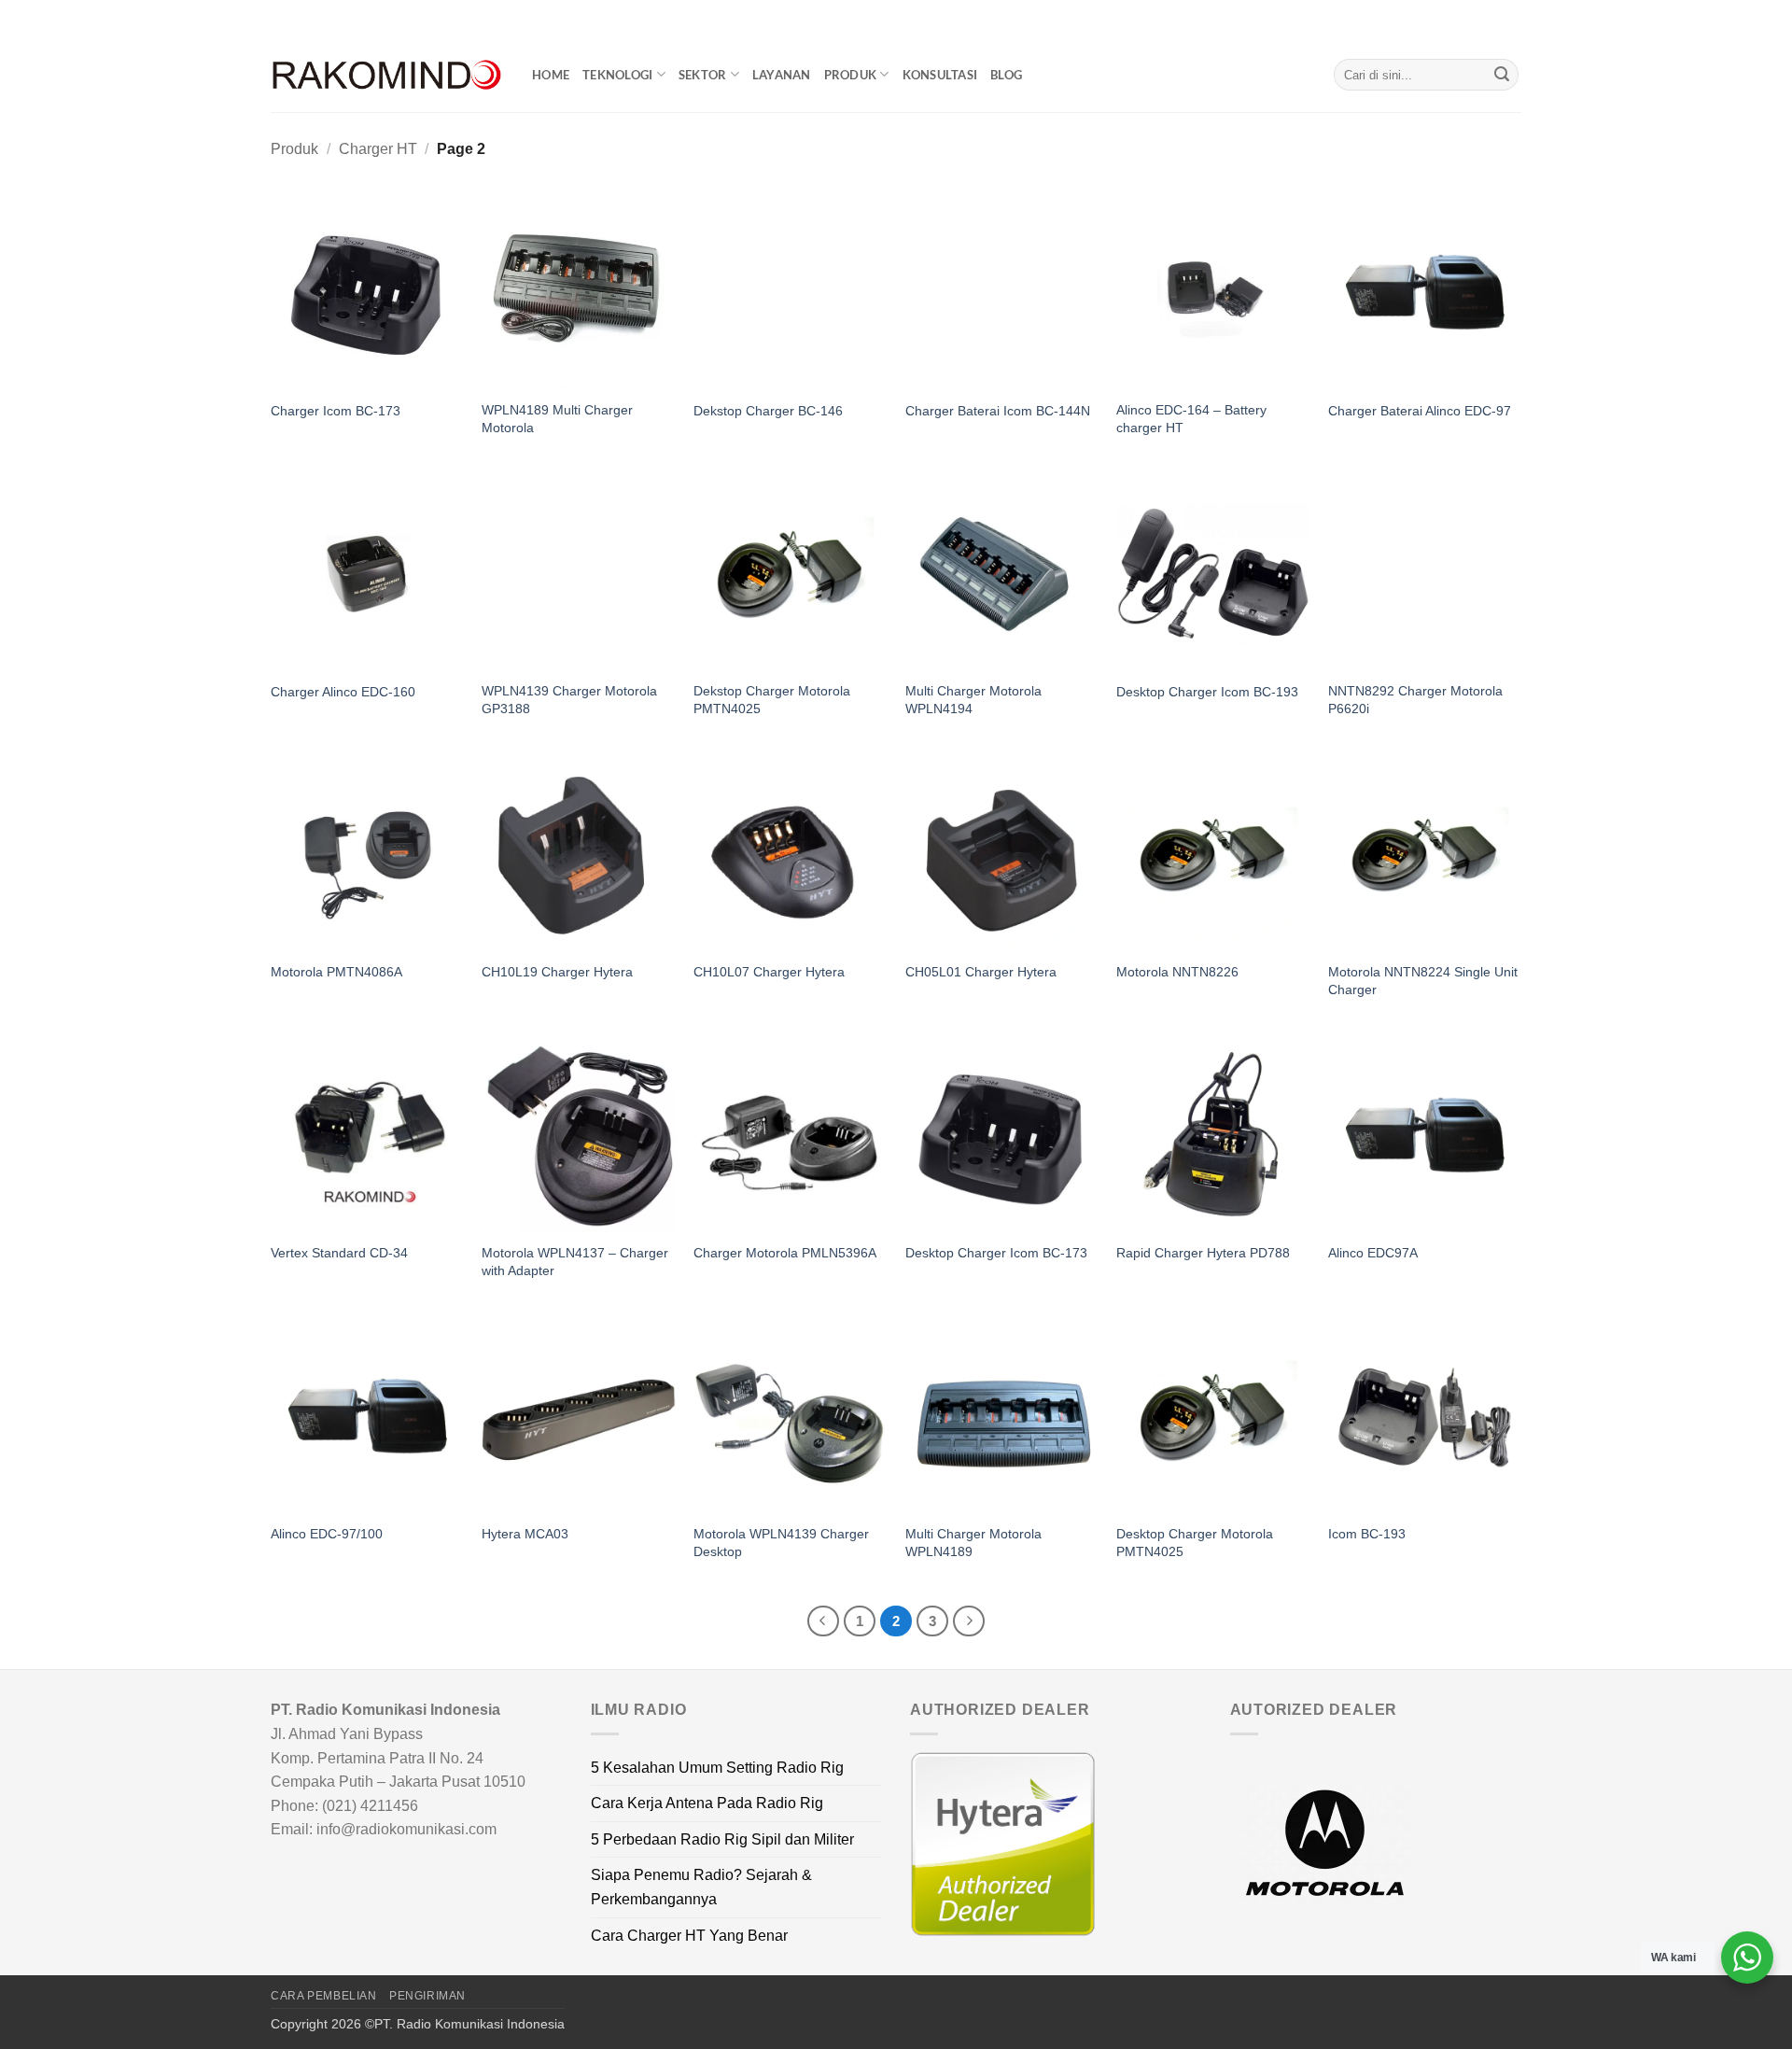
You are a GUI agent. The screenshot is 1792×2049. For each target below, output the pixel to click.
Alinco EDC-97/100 (327, 1534)
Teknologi (617, 75)
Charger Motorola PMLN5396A (785, 1253)
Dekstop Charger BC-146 (768, 411)
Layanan (782, 75)
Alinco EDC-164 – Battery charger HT (1191, 419)
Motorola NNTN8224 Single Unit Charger (1423, 981)
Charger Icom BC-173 (336, 411)
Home (551, 75)
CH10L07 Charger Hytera (769, 972)
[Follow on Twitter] (1494, 19)
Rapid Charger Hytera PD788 (1203, 1253)
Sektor (703, 75)
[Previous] (823, 1621)
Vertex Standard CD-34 (339, 1253)
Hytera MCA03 (525, 1534)
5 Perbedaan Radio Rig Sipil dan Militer (722, 1839)
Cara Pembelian (324, 1996)
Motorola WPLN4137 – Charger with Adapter (575, 1262)
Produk (851, 75)
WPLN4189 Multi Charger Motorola (557, 419)
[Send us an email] (1512, 19)
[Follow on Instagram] (1477, 19)
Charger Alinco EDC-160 (343, 692)
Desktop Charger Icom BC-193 (1207, 692)
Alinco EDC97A (1373, 1253)
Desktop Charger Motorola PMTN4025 (1195, 1543)
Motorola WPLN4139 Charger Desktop (781, 1543)
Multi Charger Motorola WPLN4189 (973, 1543)
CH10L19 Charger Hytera (557, 972)
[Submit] (1502, 75)
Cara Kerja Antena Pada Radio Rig (707, 1803)
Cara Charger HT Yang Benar (689, 1936)
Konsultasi (940, 75)
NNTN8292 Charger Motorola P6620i (1415, 700)
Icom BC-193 (1367, 1534)
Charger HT (378, 149)
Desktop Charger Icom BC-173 (996, 1253)
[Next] (969, 1621)
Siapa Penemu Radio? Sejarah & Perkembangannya (701, 1887)
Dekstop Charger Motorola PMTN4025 (772, 700)
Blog (1006, 75)
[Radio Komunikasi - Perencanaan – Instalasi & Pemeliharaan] (387, 75)
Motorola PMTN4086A (336, 972)
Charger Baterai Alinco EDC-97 (1420, 411)
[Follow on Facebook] (1459, 19)
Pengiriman (427, 1996)
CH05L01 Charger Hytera (981, 972)
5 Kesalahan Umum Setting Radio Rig (717, 1768)
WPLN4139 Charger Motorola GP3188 (569, 700)
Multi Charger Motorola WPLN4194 (973, 700)
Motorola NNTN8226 (1177, 972)
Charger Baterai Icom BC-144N (998, 411)
